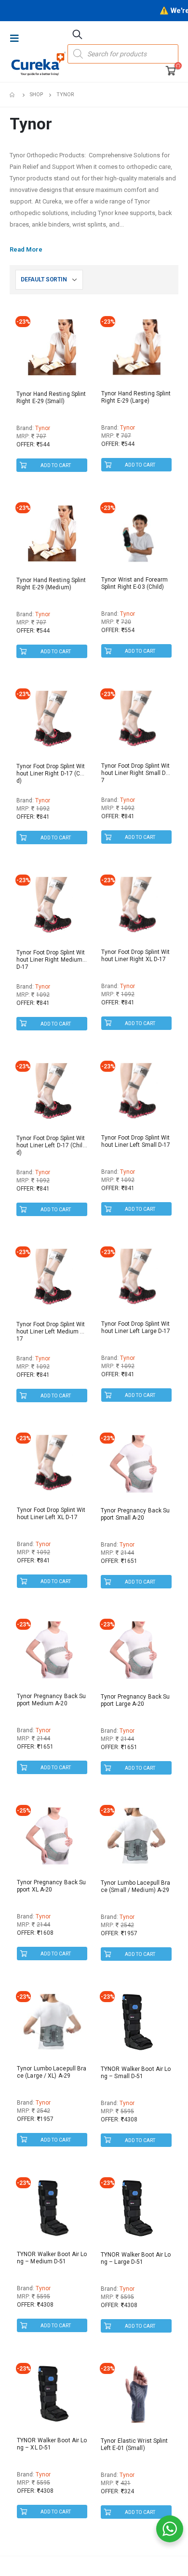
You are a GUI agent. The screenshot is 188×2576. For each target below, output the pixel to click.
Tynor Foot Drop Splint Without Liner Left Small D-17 (136, 1141)
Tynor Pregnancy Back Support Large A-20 (135, 1700)
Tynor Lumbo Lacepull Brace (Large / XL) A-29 (52, 2072)
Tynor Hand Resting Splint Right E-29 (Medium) (51, 584)
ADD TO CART (56, 465)
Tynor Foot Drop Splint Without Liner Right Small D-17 (136, 773)
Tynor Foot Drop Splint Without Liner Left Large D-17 (136, 1327)
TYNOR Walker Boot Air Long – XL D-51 (52, 2444)
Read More (26, 249)
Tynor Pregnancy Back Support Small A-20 (135, 1514)
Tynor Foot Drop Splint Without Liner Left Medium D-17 (51, 1332)
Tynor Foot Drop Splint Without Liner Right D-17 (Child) (52, 774)
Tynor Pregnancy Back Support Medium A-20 (51, 1700)
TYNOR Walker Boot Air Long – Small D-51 (136, 2073)
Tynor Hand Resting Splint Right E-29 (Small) (51, 398)
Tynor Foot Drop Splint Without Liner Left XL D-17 (51, 1514)
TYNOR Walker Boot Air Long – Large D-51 (136, 2258)
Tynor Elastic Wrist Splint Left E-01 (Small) (134, 2444)
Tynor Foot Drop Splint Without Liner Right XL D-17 (136, 956)
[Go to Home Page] (13, 95)
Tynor (43, 428)
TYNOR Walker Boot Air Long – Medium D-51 (52, 2258)
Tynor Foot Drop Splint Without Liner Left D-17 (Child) (51, 1145)
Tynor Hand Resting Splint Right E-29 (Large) (136, 397)
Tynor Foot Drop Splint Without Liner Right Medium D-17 (51, 960)
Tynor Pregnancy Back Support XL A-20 (51, 1886)
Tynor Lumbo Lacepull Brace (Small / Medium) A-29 (135, 1886)
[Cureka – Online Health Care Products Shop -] (39, 63)
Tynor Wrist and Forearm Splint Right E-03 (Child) (134, 583)
